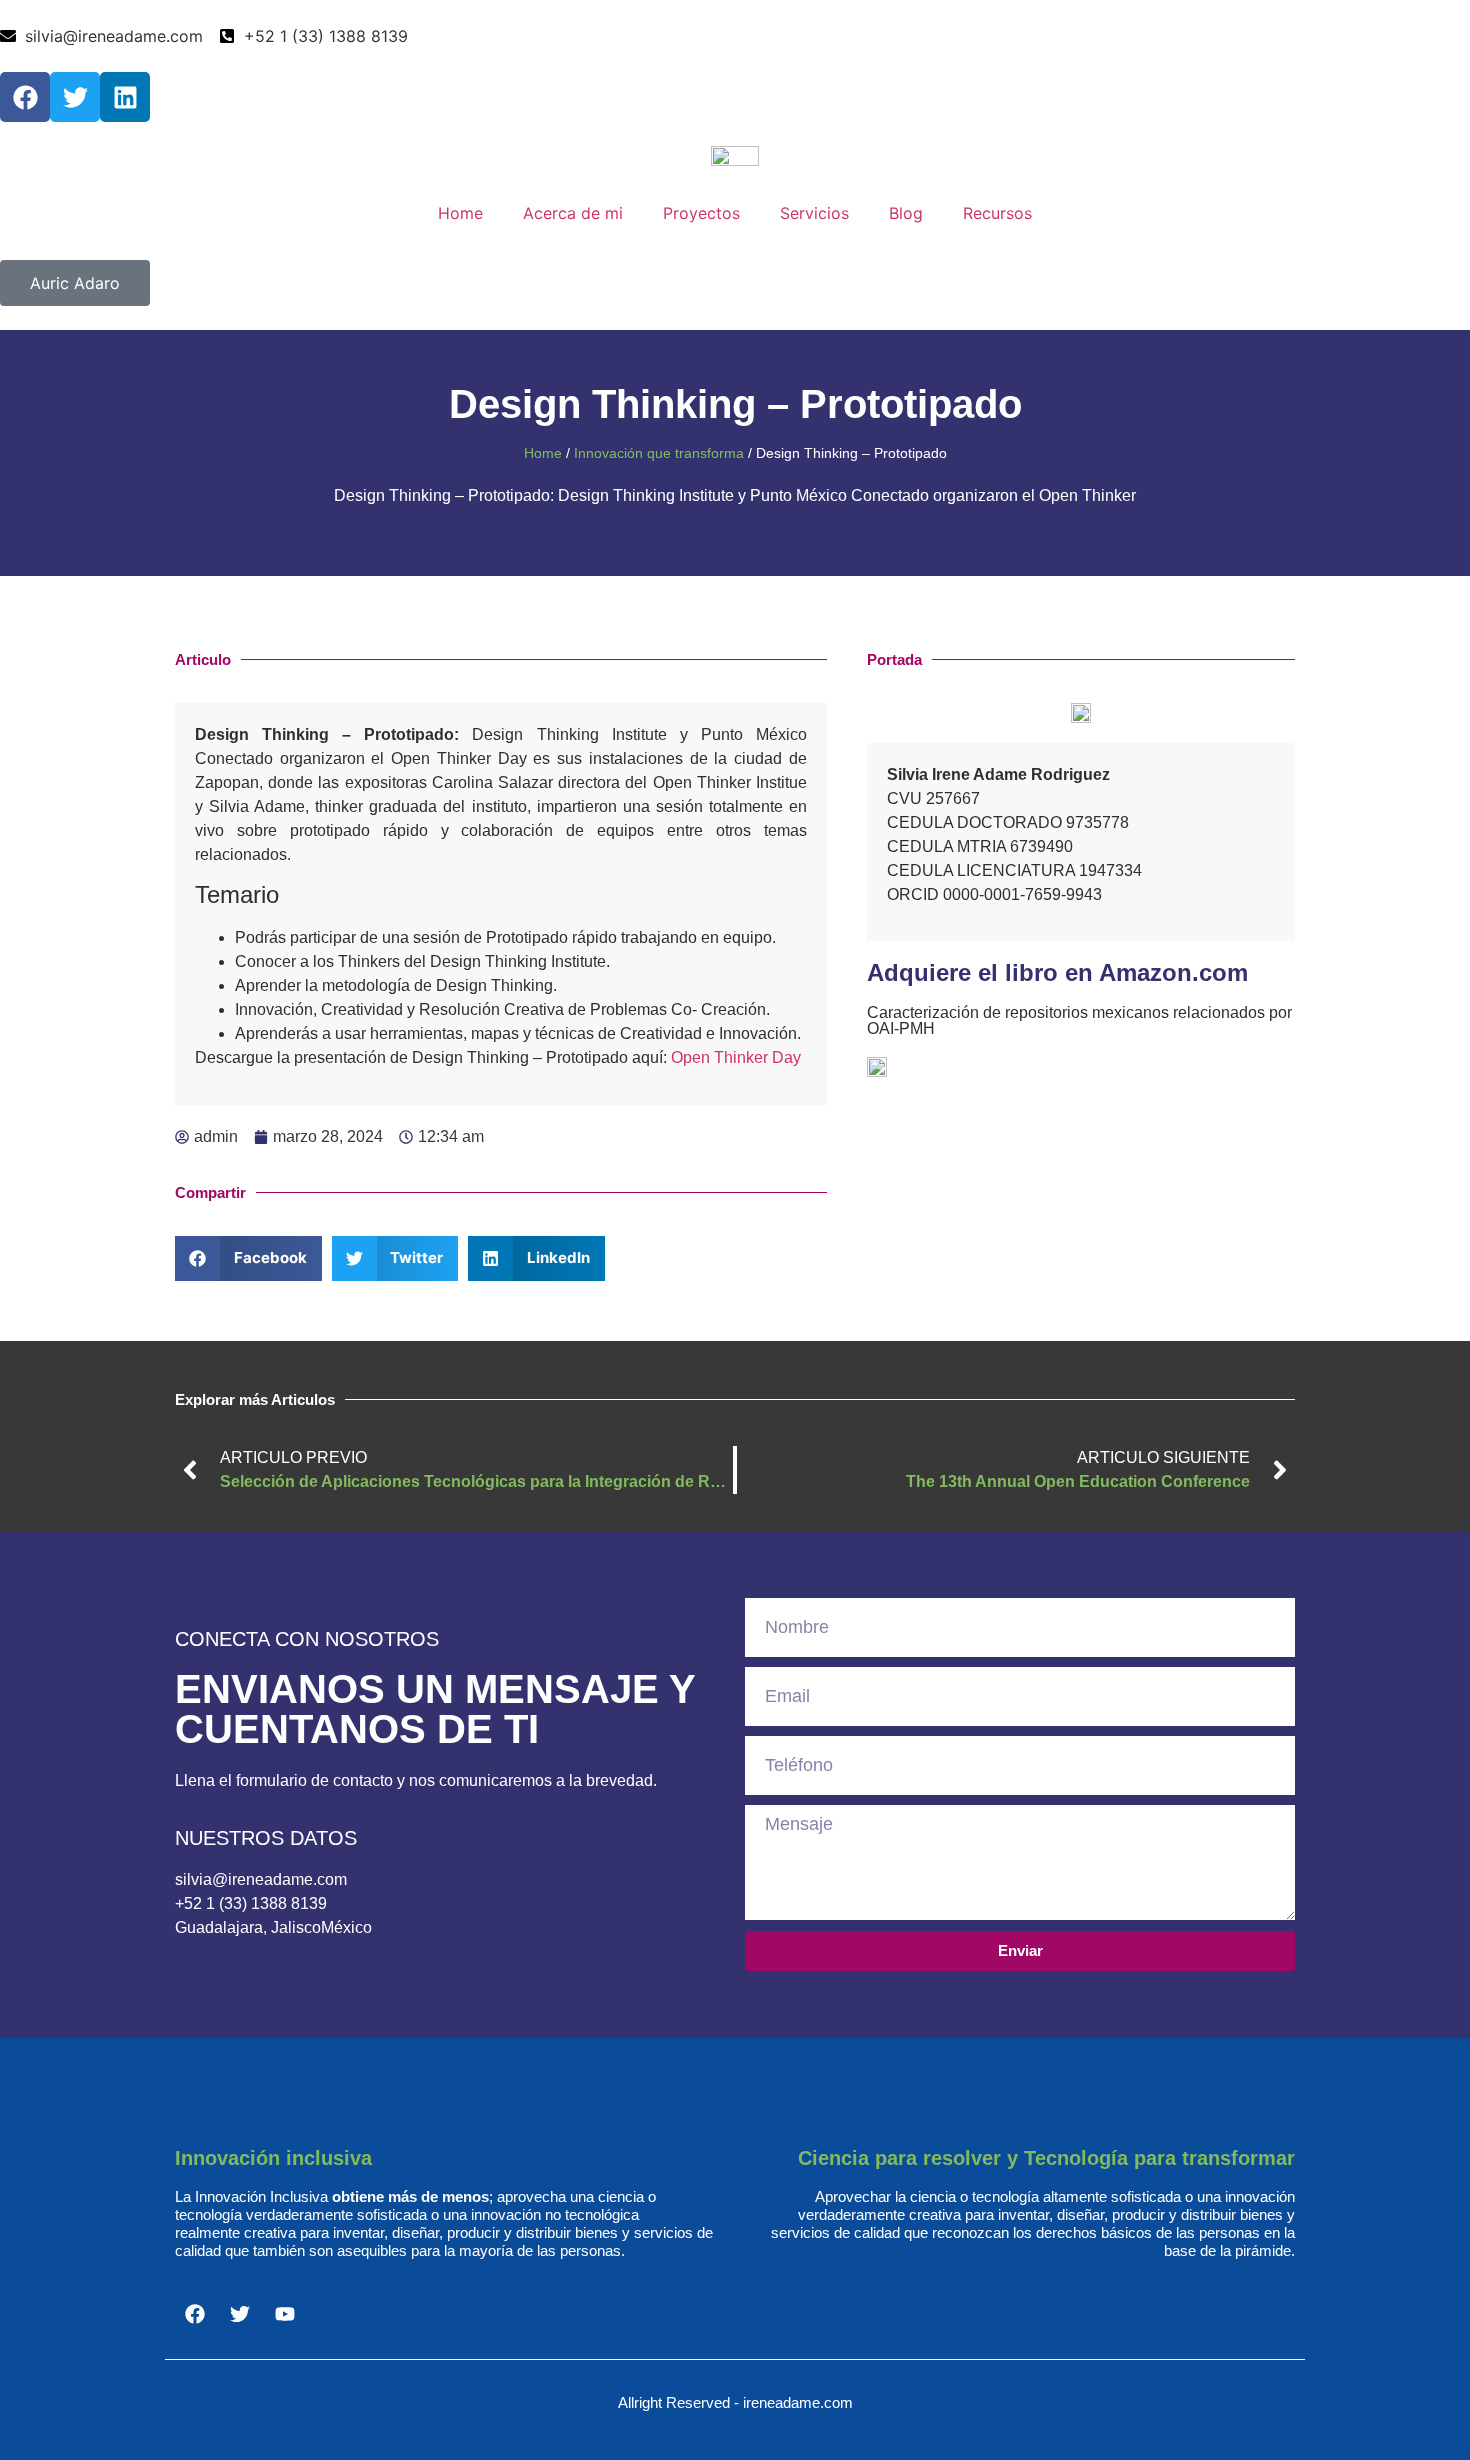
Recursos (997, 213)
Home (460, 213)
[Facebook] (25, 97)
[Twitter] (75, 97)
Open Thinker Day (736, 1057)
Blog (906, 213)
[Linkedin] (125, 97)
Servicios (814, 213)
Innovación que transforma (659, 453)
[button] (248, 1258)
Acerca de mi (573, 213)
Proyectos (701, 213)
